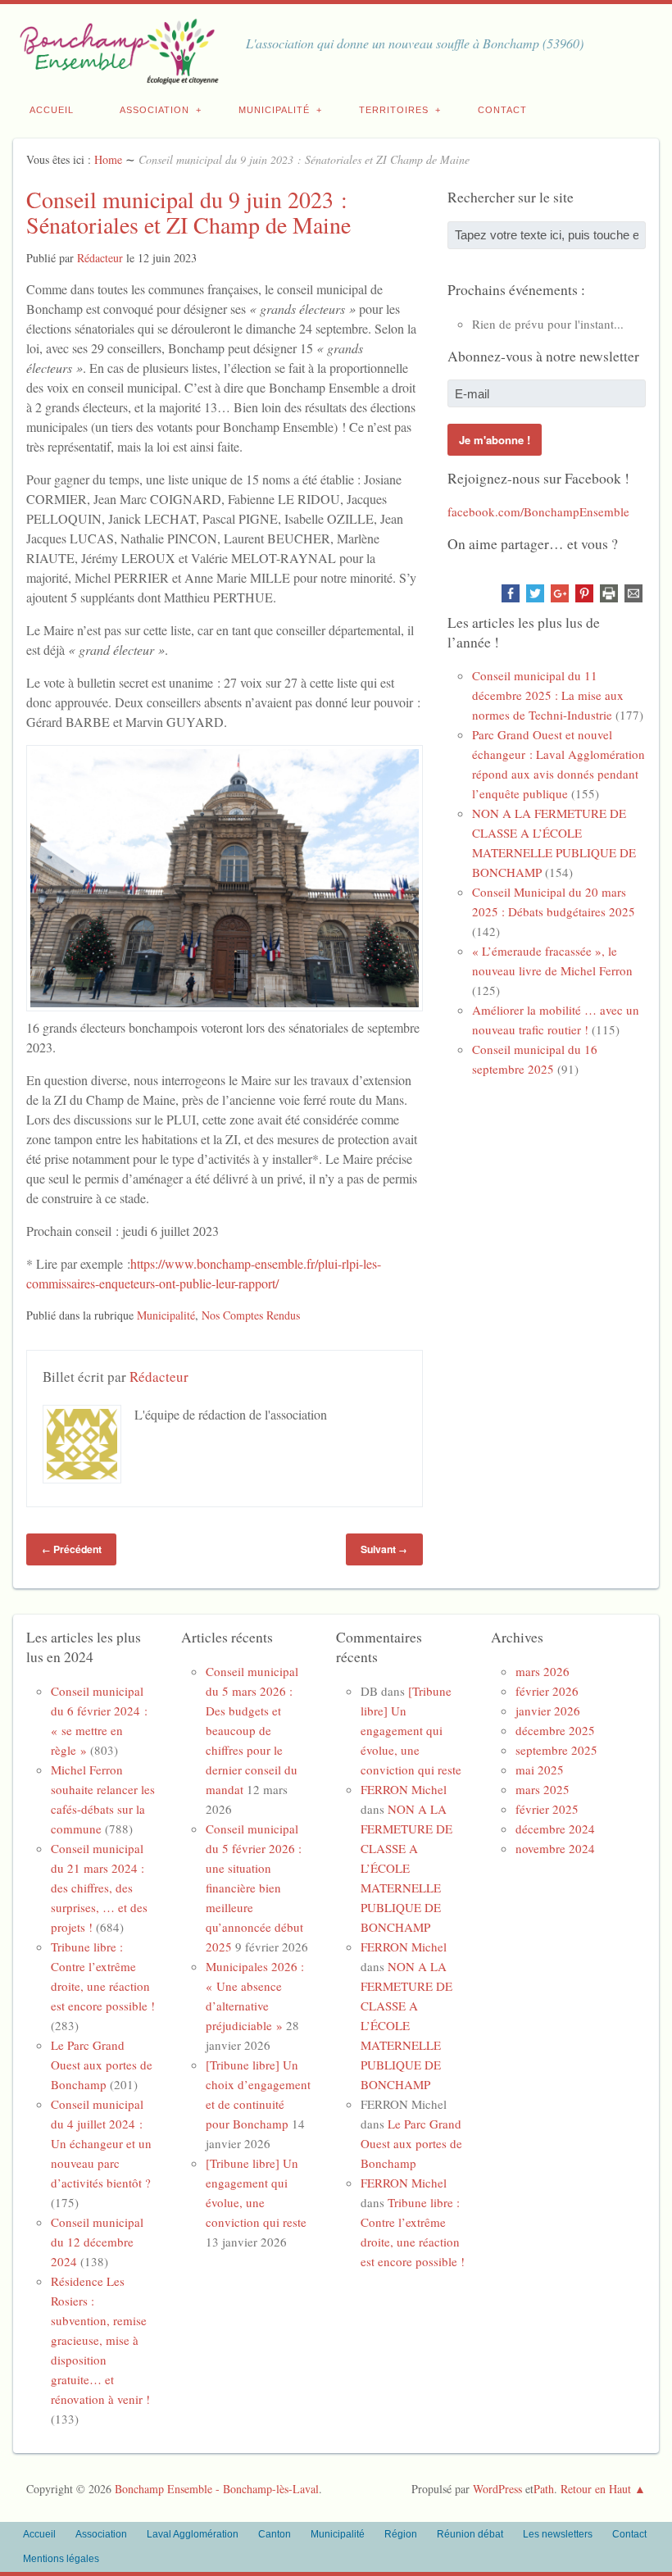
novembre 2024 (555, 1848)
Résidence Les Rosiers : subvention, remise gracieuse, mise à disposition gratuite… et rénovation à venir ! (100, 2340)
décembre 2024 (555, 1829)
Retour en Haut (596, 2489)
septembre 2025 (556, 1750)
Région (401, 2534)
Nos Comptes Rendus (251, 1315)
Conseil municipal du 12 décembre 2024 (97, 2242)
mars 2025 (543, 1789)
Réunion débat (470, 2534)
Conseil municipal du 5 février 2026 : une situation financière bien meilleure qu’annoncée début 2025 (254, 1888)
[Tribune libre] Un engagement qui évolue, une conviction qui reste (411, 1730)
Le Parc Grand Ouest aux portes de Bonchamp (102, 2065)
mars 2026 (543, 1671)
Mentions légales (61, 2559)
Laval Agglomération (193, 2534)
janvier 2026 (548, 1711)
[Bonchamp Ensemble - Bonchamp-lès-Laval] (116, 75)
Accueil (52, 110)
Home (108, 159)
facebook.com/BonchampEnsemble (538, 511)
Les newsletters (558, 2534)
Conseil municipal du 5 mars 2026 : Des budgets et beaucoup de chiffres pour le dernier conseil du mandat (252, 1730)
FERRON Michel (404, 1789)
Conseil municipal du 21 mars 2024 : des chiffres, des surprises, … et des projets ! (99, 1888)
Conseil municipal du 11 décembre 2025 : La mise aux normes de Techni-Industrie (548, 695)
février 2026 (547, 1691)
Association (154, 110)
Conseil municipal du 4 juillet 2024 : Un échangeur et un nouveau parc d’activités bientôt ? (101, 2143)
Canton (275, 2534)
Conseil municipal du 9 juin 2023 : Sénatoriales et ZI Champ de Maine (188, 212)
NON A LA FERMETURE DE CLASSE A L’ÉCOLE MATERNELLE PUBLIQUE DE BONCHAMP (406, 1868)
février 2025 (547, 1809)
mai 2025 (540, 1770)
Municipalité (274, 110)
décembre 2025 (555, 1730)
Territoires (394, 110)
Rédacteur (100, 258)
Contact (502, 110)
